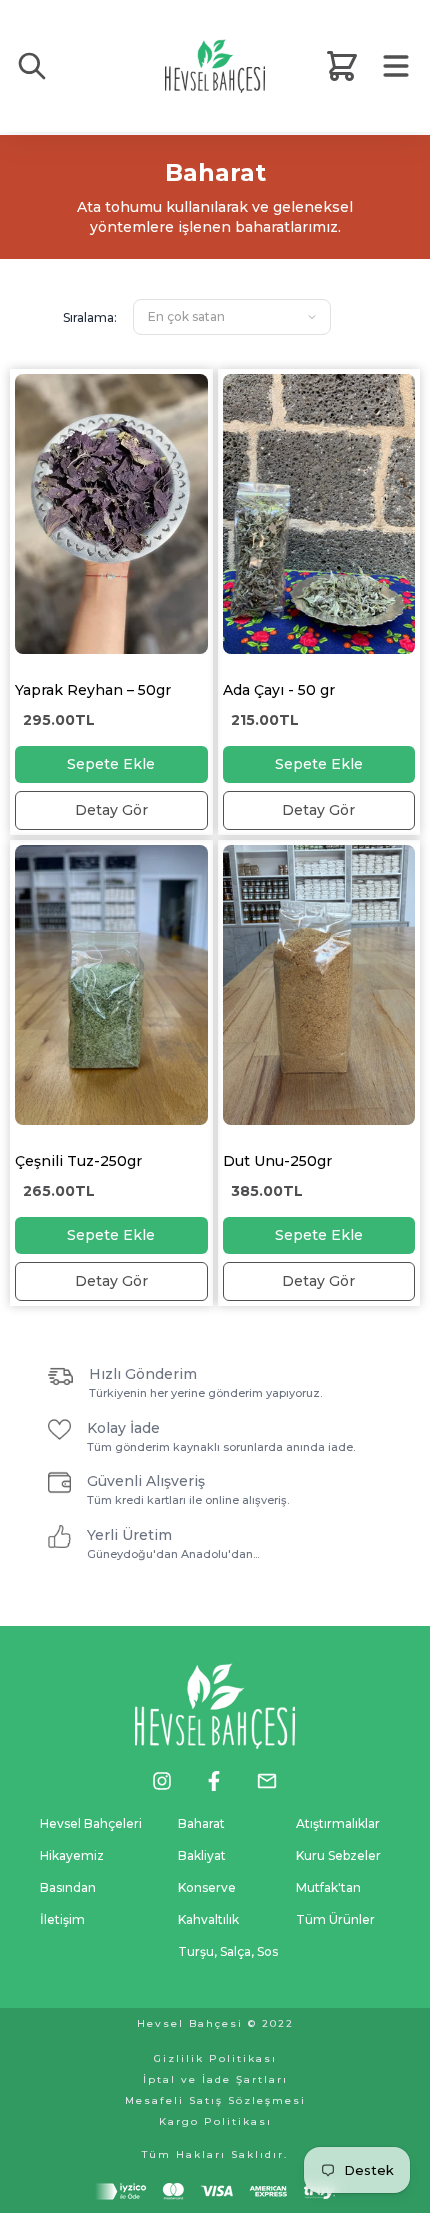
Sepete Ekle (111, 764)
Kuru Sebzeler (338, 1855)
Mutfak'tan (328, 1887)
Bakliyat (202, 1855)
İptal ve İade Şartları (215, 2079)
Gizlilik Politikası (215, 2058)
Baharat (201, 1823)
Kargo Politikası (215, 2121)
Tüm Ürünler (335, 1919)
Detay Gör (111, 810)
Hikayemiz (72, 1855)
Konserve (207, 1887)
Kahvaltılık (208, 1919)
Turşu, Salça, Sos (228, 1951)
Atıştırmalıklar (338, 1823)
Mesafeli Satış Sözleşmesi (215, 2100)
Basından (68, 1887)
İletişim (62, 1919)
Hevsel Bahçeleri (91, 1823)
